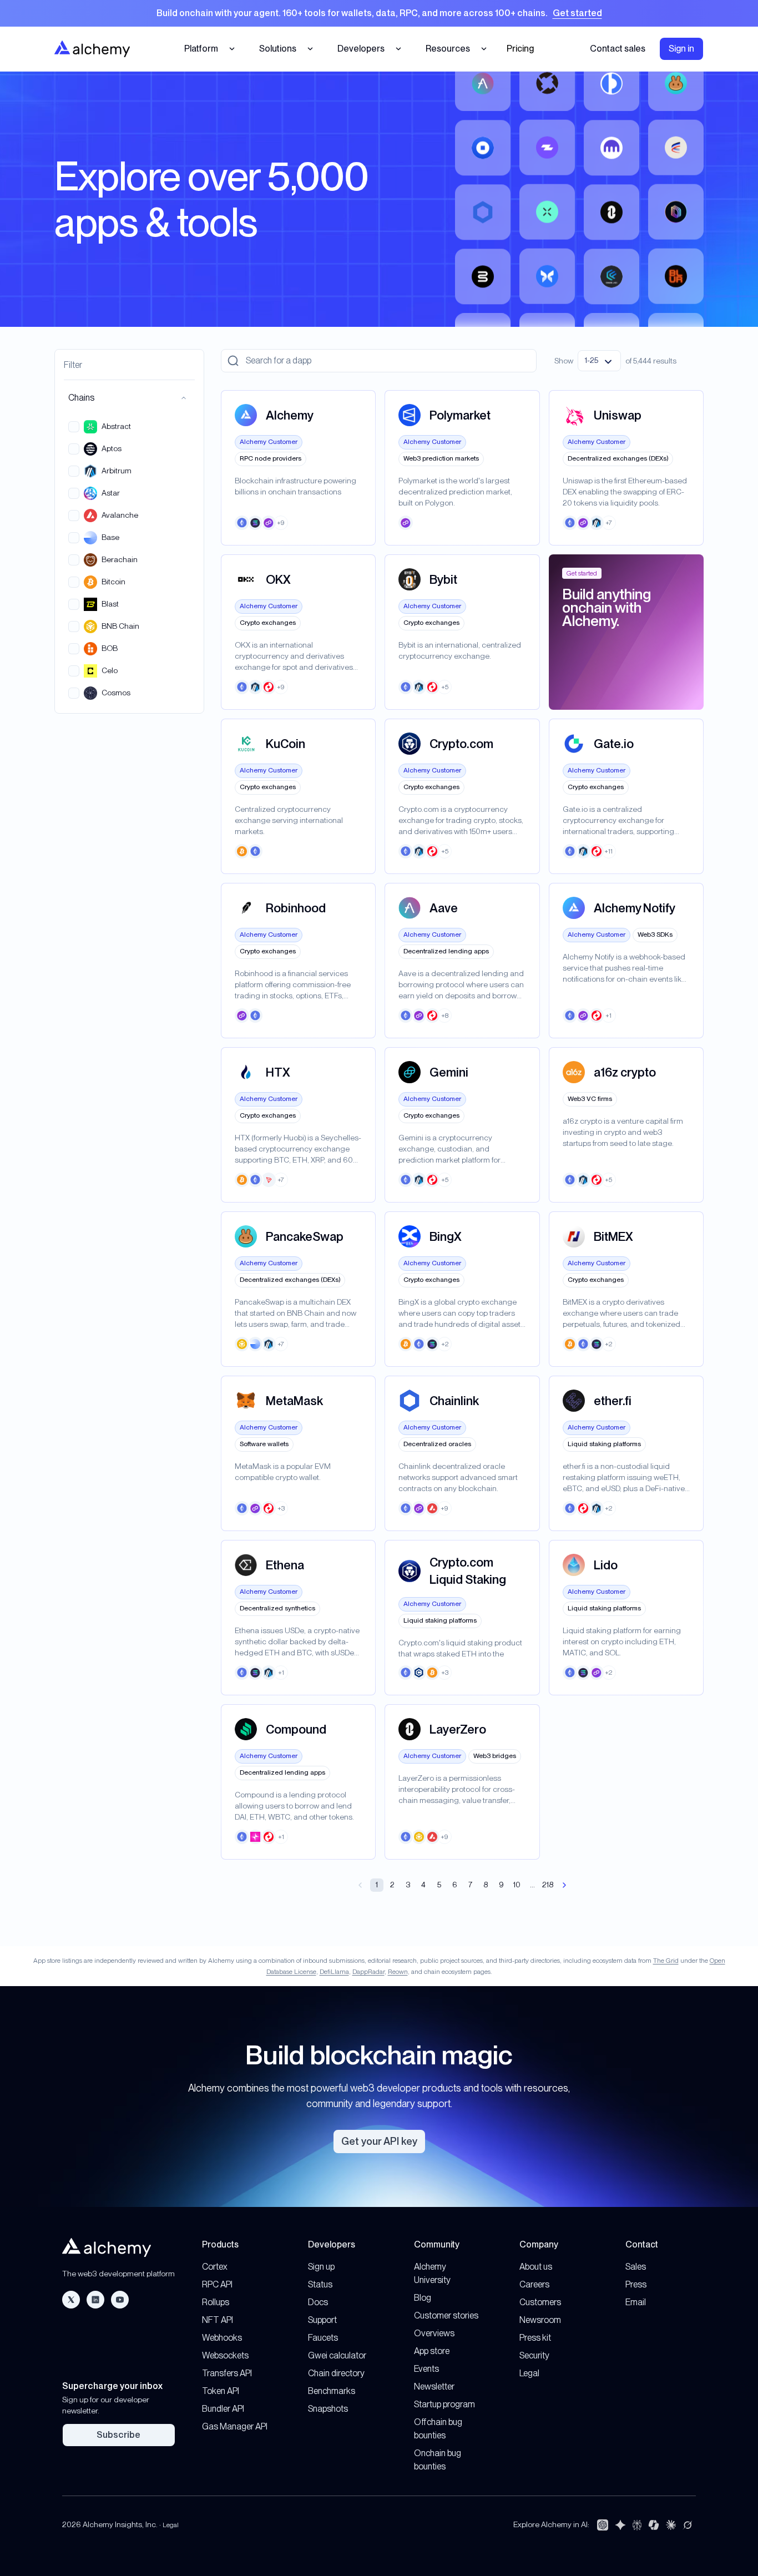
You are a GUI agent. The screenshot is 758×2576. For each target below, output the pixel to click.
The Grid (666, 1961)
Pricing (520, 49)
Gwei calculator (337, 2355)
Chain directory (336, 2373)
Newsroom (540, 2320)
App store (432, 2351)
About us (536, 2267)
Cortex (215, 2267)
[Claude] (671, 2525)
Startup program (444, 2404)
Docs (318, 2302)
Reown (398, 1972)
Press (636, 2284)
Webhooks (222, 2338)
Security (534, 2355)
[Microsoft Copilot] (654, 2525)
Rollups (216, 2302)
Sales (636, 2267)
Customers (540, 2302)
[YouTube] (120, 2300)
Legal (529, 2373)
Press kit (535, 2338)
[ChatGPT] (603, 2525)
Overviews (434, 2333)
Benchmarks (332, 2391)
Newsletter (434, 2386)
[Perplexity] (637, 2525)
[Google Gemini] (620, 2525)
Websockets (225, 2355)
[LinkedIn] (95, 2300)
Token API (221, 2391)
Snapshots (328, 2409)
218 (548, 1885)
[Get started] (379, 13)
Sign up (321, 2267)
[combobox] (599, 361)
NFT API (218, 2320)
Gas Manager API (235, 2426)
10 (517, 1885)
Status (320, 2284)
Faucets (323, 2338)
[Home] (92, 49)
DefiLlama (334, 1972)
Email (636, 2302)
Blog (423, 2298)
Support (322, 2320)
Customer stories (446, 2315)
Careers (534, 2284)
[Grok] (688, 2525)
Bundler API (223, 2409)
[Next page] (564, 1885)
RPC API (217, 2284)
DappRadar (368, 1972)
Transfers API (227, 2373)
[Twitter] (71, 2300)
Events (426, 2369)
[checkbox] (74, 427)
